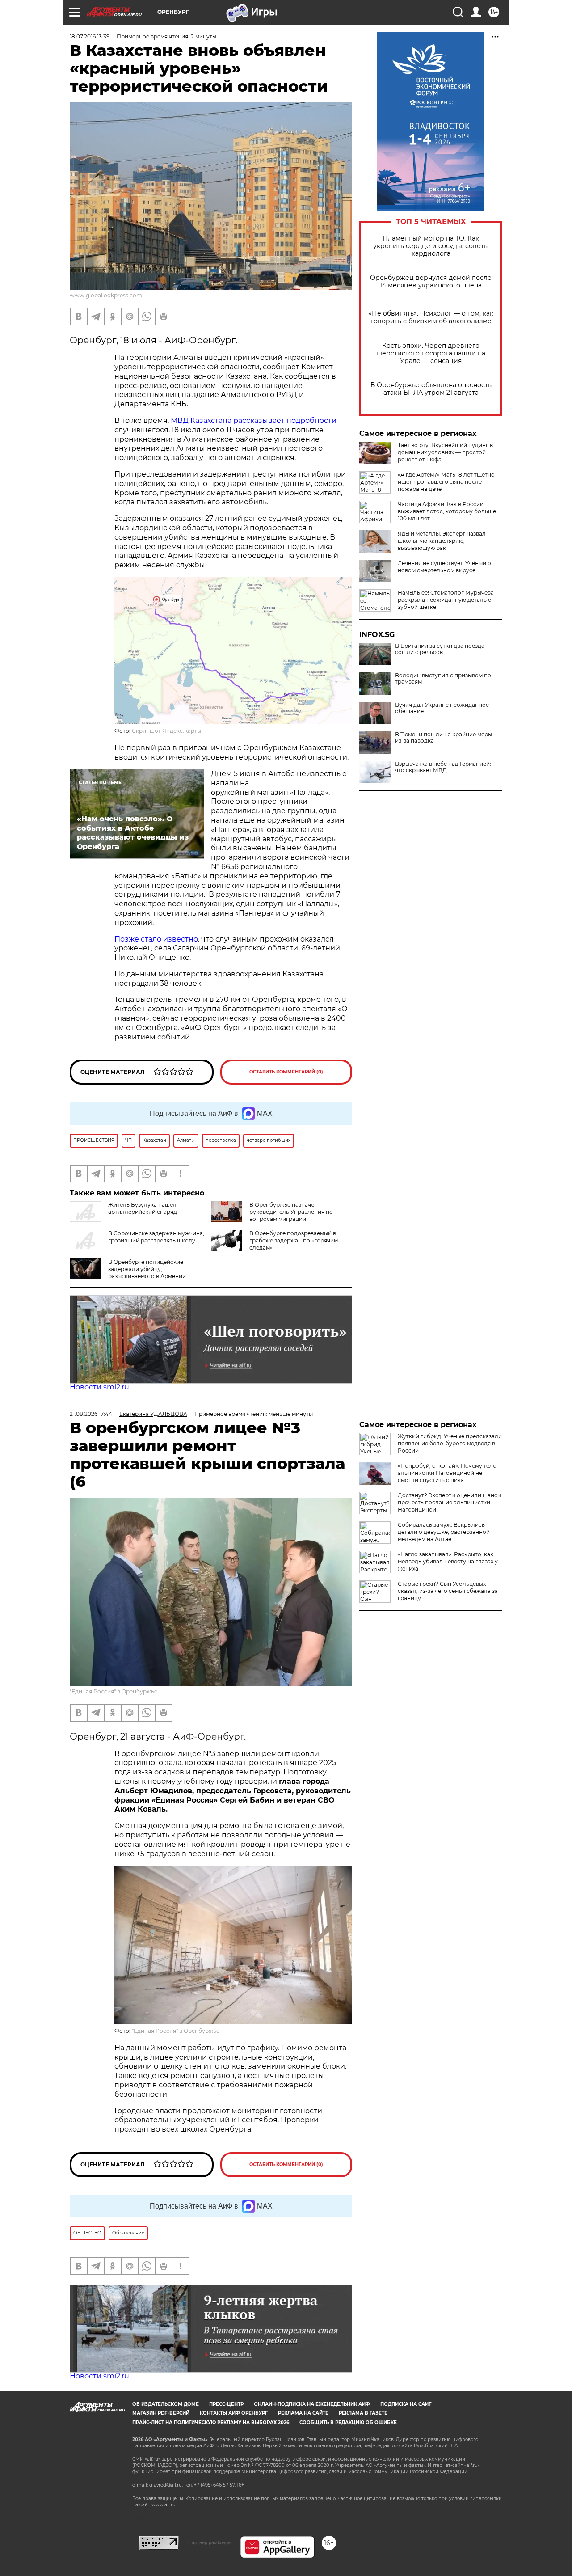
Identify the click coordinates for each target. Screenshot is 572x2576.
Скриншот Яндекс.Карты (166, 731)
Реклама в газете (363, 2413)
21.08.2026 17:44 (91, 1414)
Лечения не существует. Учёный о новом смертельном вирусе (444, 567)
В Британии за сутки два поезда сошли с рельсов (440, 649)
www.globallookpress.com (106, 295)
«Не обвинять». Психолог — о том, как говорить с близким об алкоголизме (431, 317)
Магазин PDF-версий (161, 2413)
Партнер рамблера (209, 2542)
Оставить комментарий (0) (286, 1072)
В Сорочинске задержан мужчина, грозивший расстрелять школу (156, 1237)
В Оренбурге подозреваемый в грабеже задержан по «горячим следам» (294, 1240)
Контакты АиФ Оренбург (234, 2413)
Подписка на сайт (406, 2404)
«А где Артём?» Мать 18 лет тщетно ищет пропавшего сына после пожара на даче (446, 482)
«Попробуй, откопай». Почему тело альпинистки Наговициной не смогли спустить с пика (447, 1473)
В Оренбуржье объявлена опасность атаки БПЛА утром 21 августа (431, 389)
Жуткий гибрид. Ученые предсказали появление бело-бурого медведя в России (450, 1443)
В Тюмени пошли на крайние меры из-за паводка (444, 738)
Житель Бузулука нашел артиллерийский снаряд (143, 1208)
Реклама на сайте (303, 2413)
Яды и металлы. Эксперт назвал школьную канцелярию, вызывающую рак (442, 541)
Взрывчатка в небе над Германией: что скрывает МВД (443, 767)
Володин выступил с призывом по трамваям (443, 679)
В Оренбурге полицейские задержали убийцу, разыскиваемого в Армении (147, 1269)
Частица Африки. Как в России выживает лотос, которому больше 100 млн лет (447, 511)
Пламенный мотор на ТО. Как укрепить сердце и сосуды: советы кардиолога (431, 246)
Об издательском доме (166, 2404)
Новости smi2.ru (99, 1387)
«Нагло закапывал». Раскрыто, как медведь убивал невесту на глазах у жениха (448, 1561)
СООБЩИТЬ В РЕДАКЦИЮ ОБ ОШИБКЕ (348, 2422)
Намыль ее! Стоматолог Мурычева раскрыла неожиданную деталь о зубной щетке (446, 600)
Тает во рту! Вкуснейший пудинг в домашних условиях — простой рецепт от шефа (445, 452)
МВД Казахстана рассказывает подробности (254, 420)
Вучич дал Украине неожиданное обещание (442, 708)
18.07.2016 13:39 (90, 36)
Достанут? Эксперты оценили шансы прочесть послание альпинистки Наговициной (450, 1502)
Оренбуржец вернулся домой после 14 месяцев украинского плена (431, 282)
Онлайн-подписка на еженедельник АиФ (312, 2404)
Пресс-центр (226, 2404)
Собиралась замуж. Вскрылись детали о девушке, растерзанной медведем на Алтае (444, 1532)
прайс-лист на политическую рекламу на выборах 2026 (211, 2422)
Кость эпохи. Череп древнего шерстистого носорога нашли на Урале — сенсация (431, 353)
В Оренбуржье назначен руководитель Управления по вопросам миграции (291, 1212)
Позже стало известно (156, 939)
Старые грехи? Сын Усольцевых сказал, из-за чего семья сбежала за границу (448, 1591)
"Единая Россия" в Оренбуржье (114, 1691)
